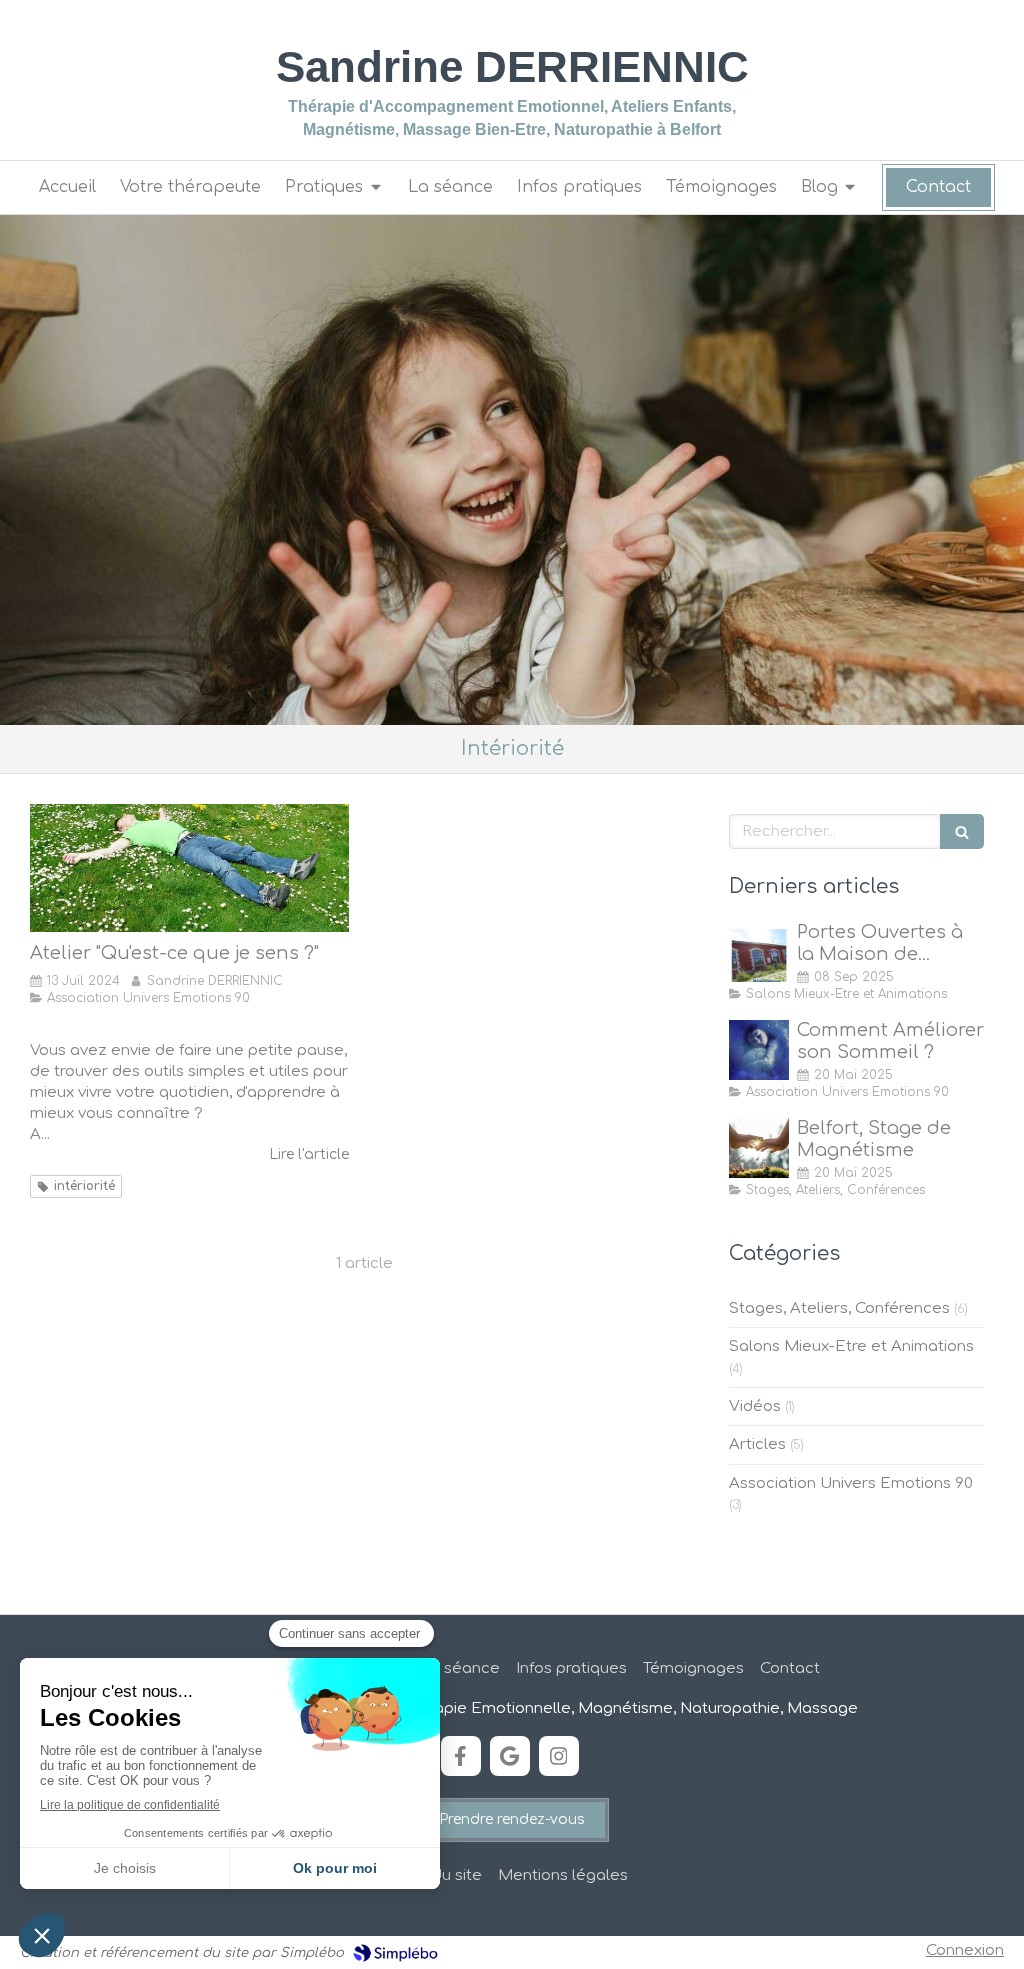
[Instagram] (559, 1756)
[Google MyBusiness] (510, 1756)
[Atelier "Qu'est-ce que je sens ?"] (189, 868)
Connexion (965, 1950)
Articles (757, 1444)
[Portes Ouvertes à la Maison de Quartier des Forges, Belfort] (759, 952)
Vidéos (755, 1406)
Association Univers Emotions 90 (851, 1483)
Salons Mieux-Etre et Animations (851, 1346)
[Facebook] (461, 1756)
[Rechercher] (962, 831)
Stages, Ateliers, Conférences (839, 1308)
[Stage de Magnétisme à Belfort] (759, 1148)
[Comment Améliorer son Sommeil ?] (759, 1050)
